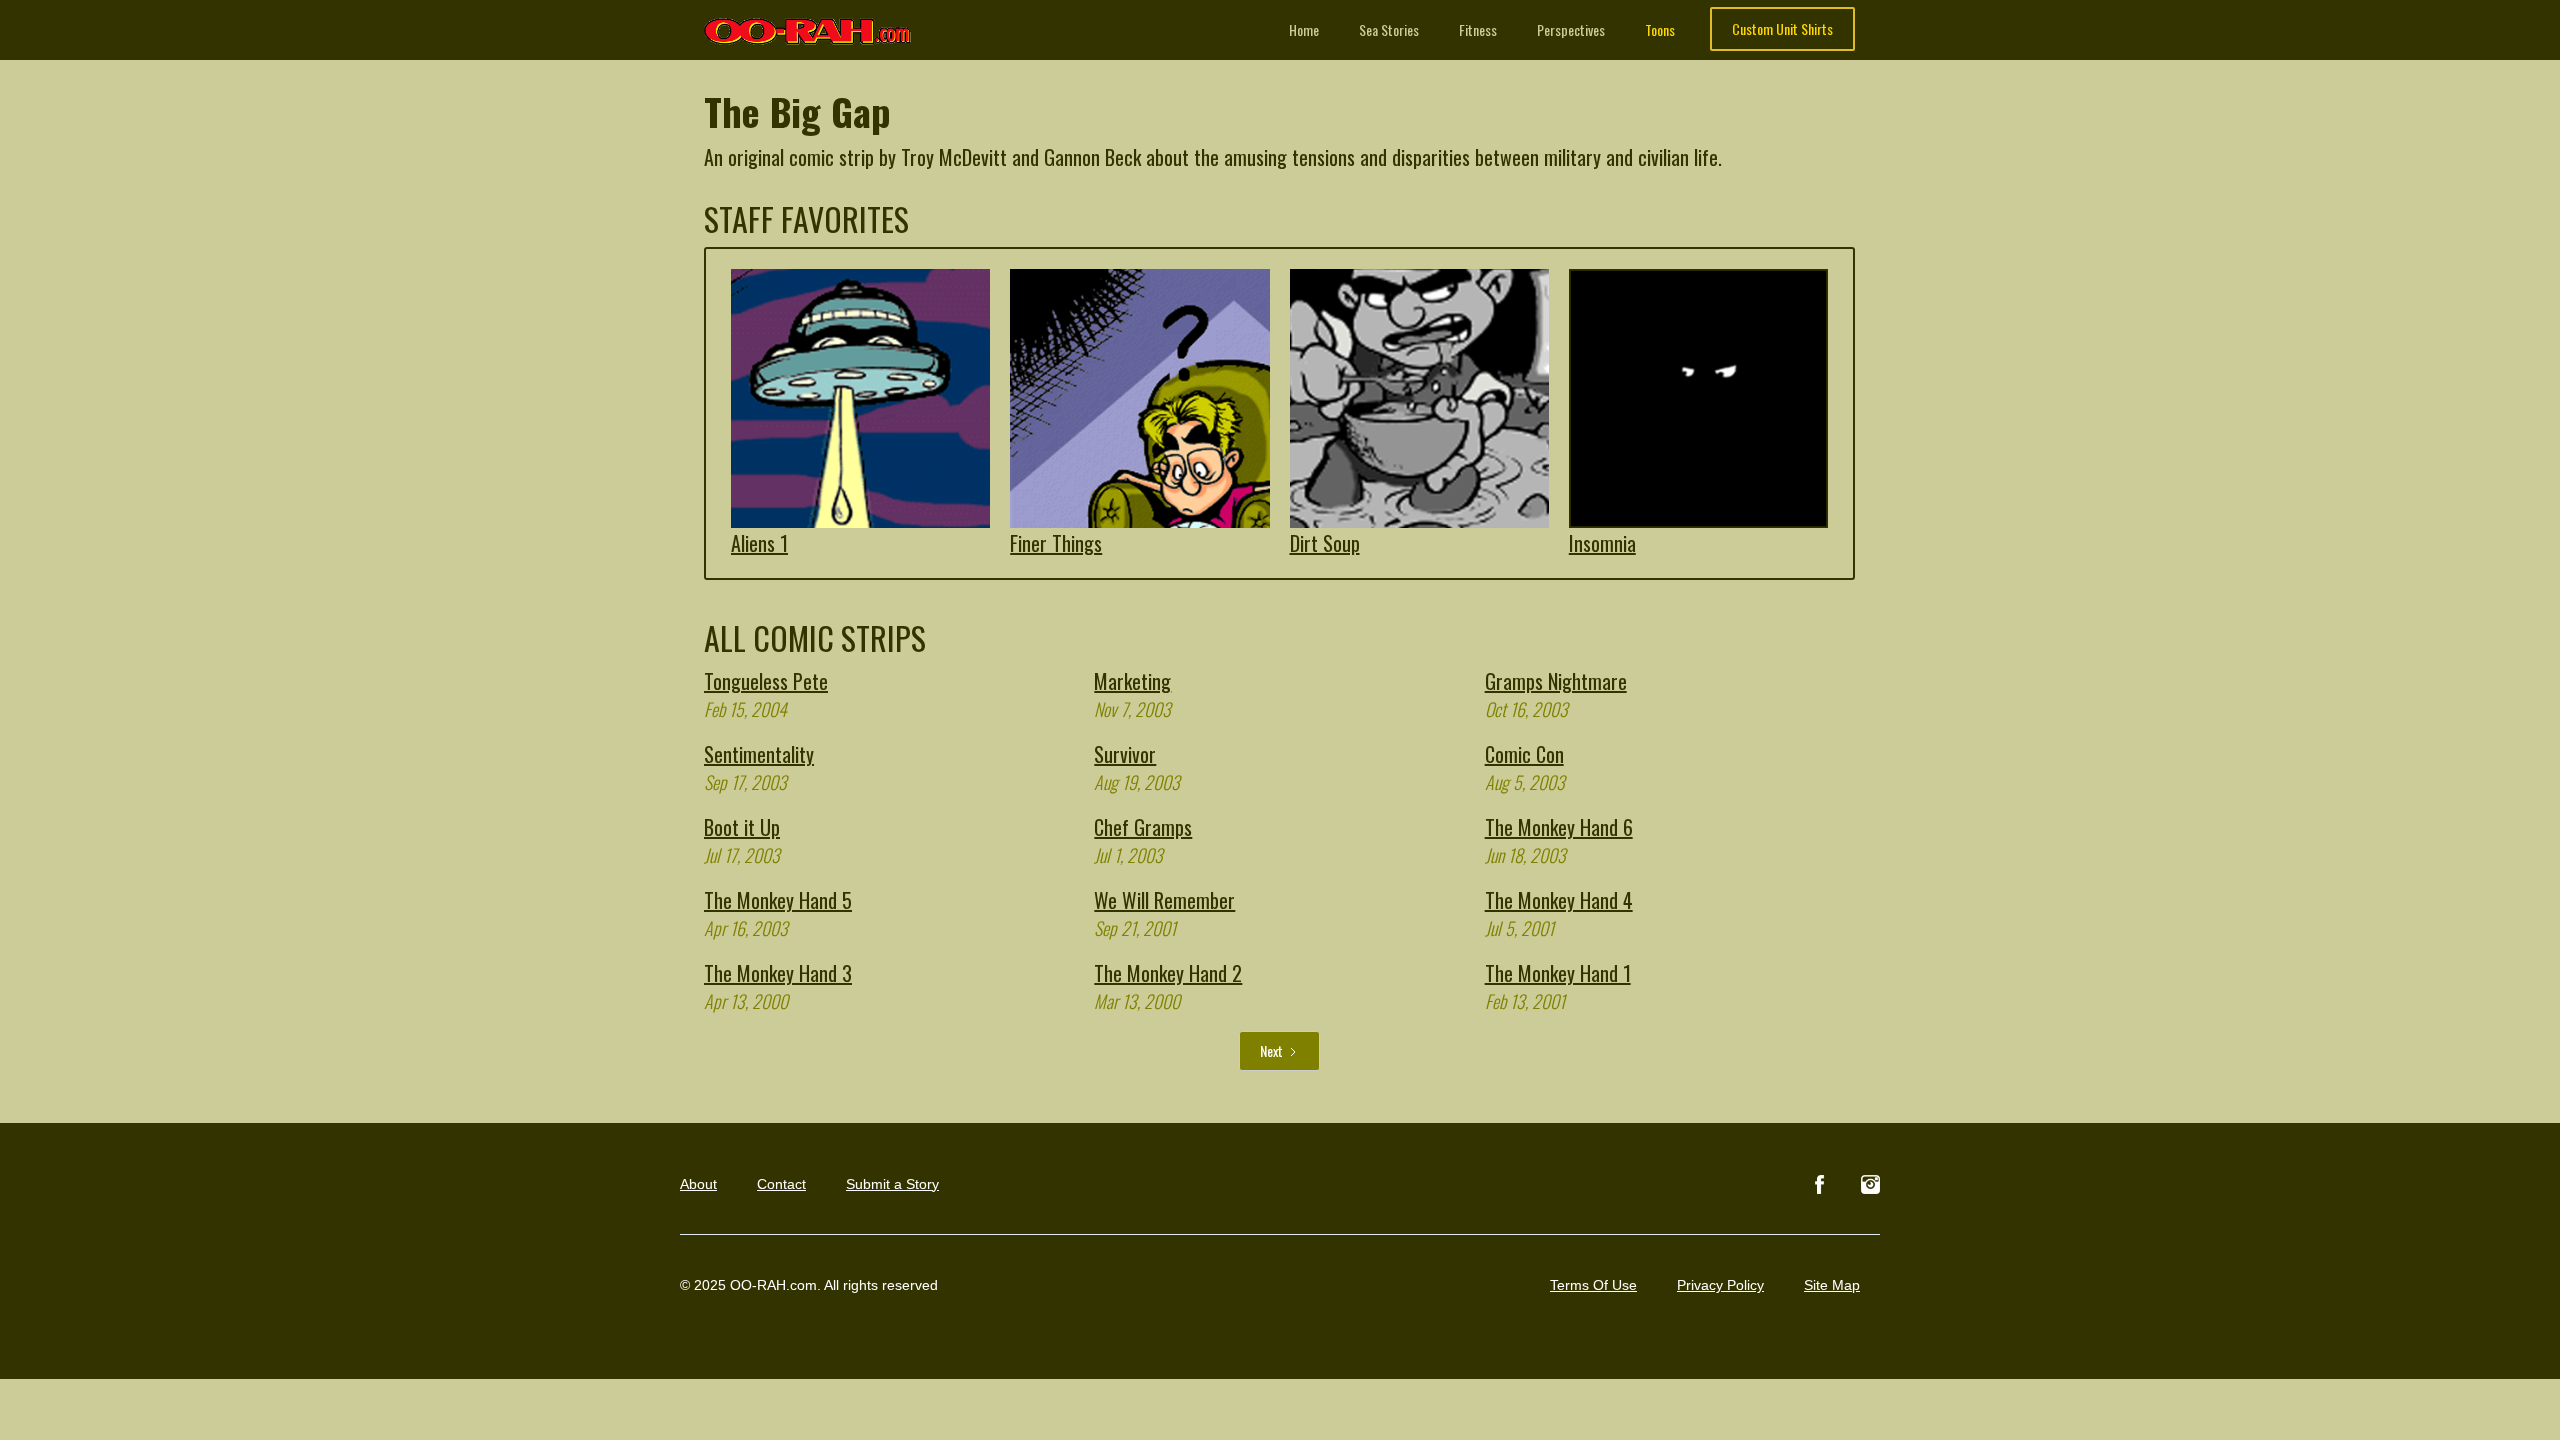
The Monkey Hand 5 (778, 900)
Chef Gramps (1143, 827)
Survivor (1125, 754)
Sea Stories (1389, 29)
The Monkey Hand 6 (1559, 827)
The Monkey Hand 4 (1559, 900)
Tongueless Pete (766, 681)
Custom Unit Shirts (1782, 28)
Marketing (1132, 681)
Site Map (1832, 1285)
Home (1304, 29)
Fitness (1478, 29)
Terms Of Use (1593, 1285)
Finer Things (1056, 543)
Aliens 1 (759, 543)
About (698, 1184)
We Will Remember (1164, 900)
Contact (781, 1184)
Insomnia (1602, 543)
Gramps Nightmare (1556, 681)
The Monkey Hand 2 (1168, 973)
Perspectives (1571, 29)
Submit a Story (892, 1184)
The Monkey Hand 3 (778, 973)
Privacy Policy (1720, 1285)
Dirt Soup (1325, 543)
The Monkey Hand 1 (1558, 973)
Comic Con (1524, 754)
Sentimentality (759, 754)
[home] (808, 22)
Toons (1660, 29)
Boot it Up (742, 827)
